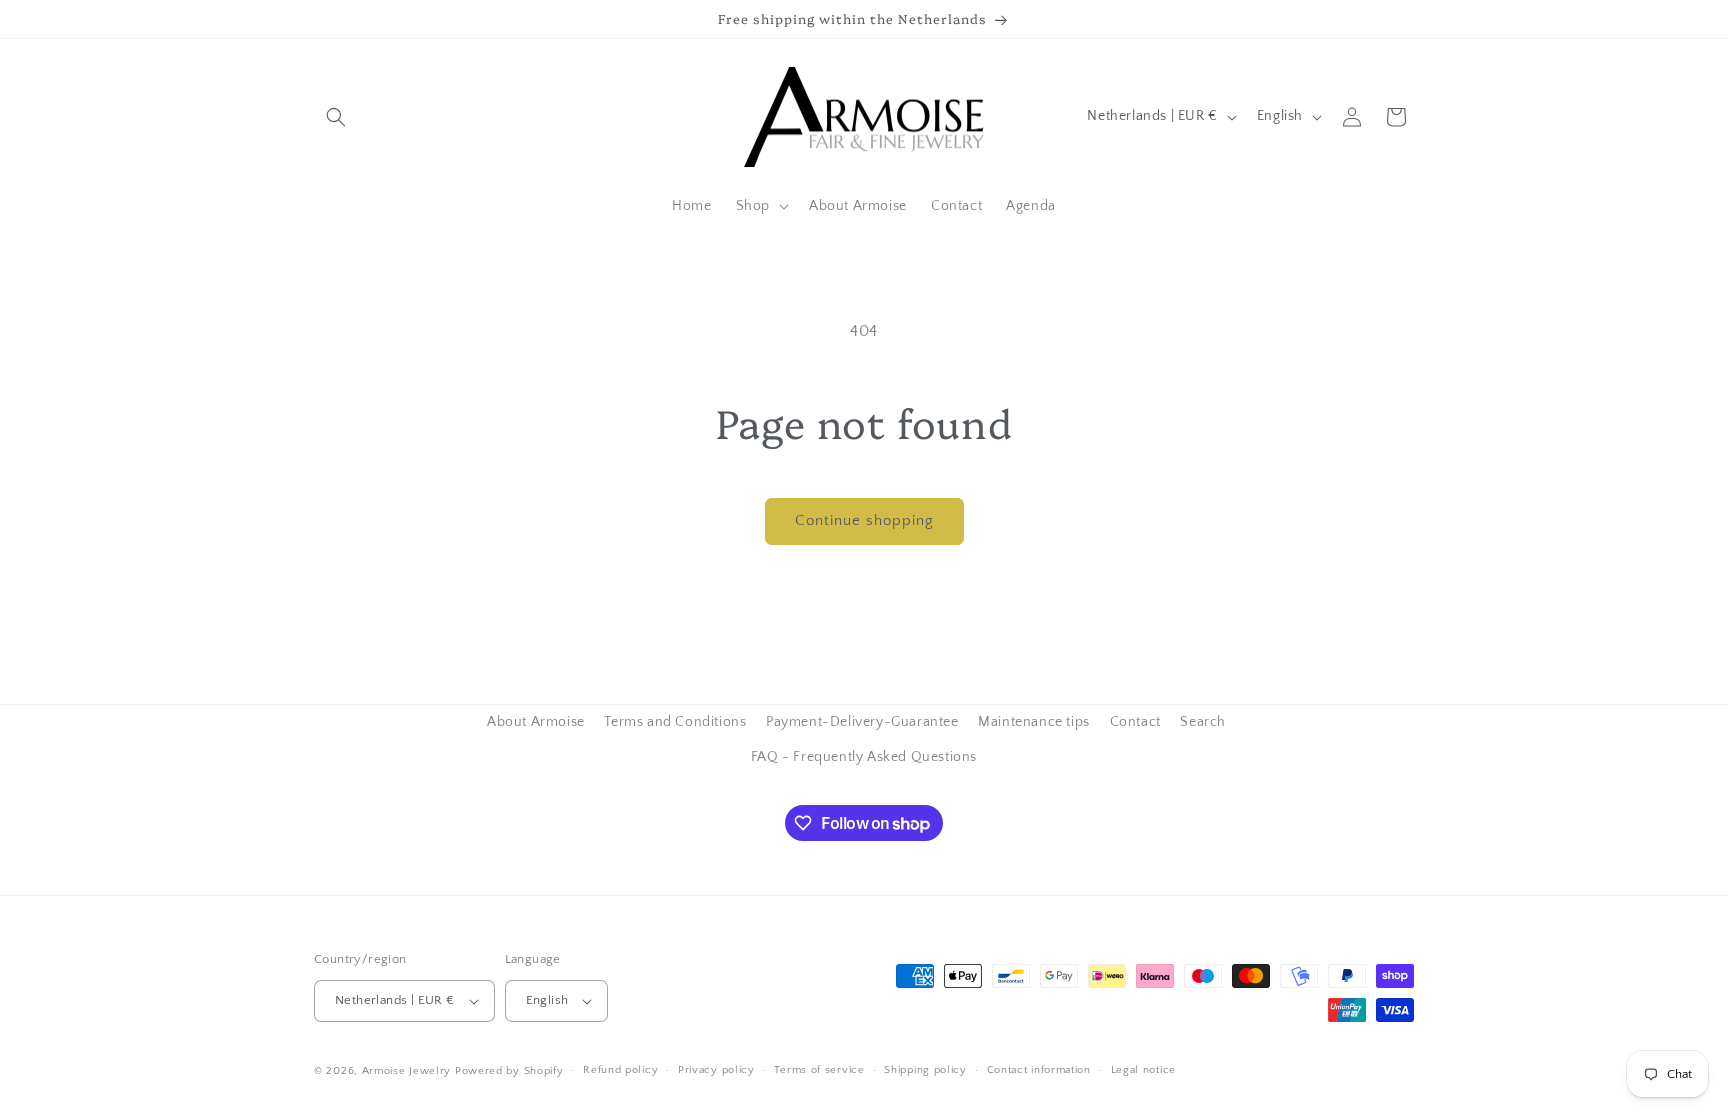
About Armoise (536, 722)
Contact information (1039, 1070)
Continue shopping (864, 520)
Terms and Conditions (675, 722)
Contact (1135, 722)
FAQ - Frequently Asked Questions (864, 757)
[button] (336, 117)
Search (1203, 722)
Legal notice (1143, 1070)
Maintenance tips (1034, 722)
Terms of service (819, 1070)
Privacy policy (716, 1070)
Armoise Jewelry (407, 1071)
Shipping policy (925, 1070)
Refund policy (620, 1070)
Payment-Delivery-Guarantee (862, 722)
